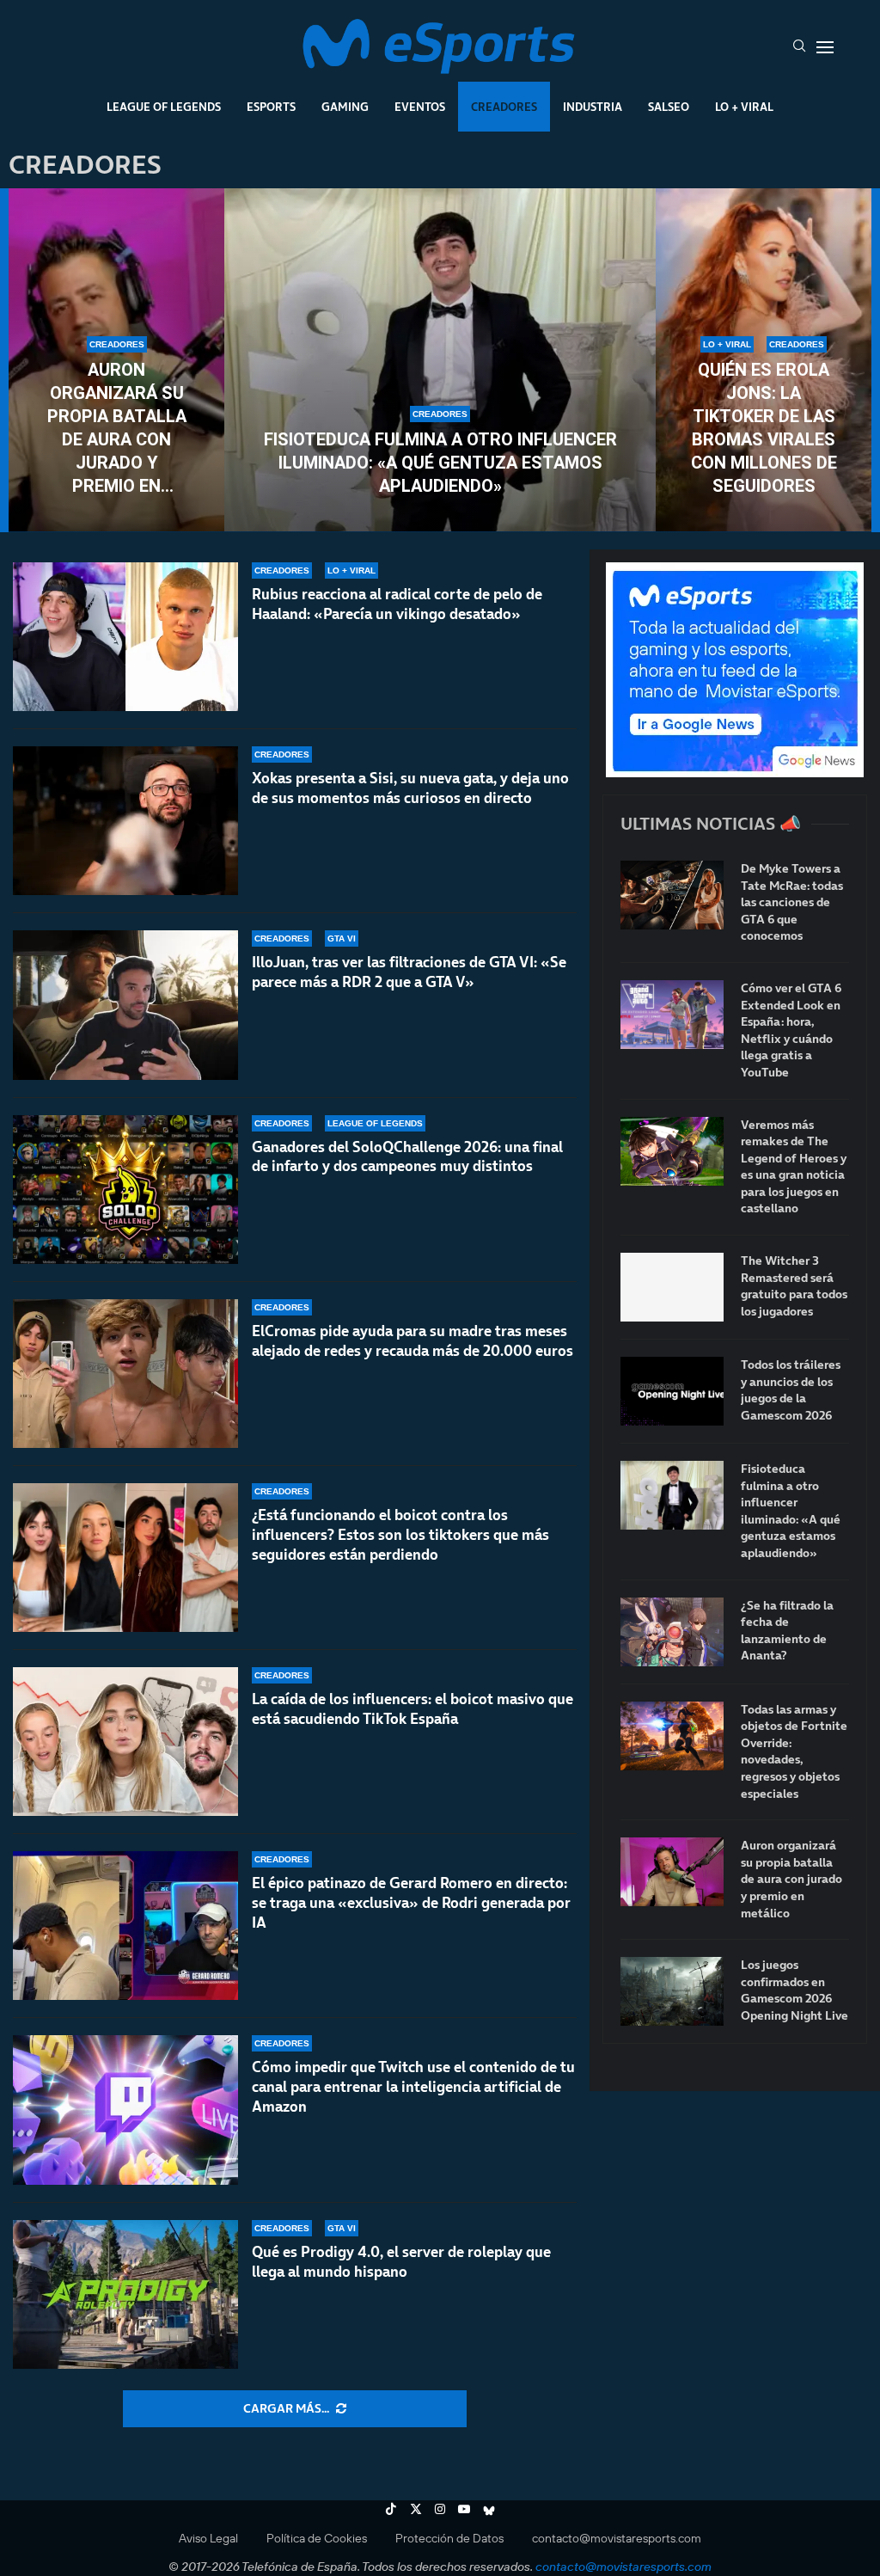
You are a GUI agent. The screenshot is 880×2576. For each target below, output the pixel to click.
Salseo (669, 107)
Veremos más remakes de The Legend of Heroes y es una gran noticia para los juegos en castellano (794, 1167)
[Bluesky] (489, 2509)
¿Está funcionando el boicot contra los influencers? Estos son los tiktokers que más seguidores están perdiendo (400, 1535)
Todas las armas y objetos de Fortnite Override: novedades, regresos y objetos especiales (794, 1752)
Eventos (420, 107)
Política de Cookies (317, 2538)
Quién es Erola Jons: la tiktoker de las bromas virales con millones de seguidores (764, 428)
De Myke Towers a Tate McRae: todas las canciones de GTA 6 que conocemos (792, 902)
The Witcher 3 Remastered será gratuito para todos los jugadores (794, 1286)
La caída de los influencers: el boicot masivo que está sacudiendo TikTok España (412, 1709)
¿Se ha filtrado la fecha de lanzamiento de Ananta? (787, 1631)
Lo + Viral (744, 107)
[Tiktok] (391, 2509)
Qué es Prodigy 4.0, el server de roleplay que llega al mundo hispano (401, 2262)
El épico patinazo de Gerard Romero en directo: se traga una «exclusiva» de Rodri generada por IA (411, 1903)
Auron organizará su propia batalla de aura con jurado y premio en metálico (117, 429)
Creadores (504, 107)
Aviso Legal (208, 2538)
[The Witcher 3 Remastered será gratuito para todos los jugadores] (672, 1287)
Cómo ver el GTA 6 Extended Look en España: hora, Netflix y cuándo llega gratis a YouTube (791, 1030)
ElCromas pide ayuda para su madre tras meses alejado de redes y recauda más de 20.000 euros (412, 1341)
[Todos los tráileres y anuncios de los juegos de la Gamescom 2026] (672, 1391)
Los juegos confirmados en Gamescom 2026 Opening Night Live (794, 1990)
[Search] (799, 47)
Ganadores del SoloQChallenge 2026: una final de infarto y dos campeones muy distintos (407, 1157)
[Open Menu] (825, 47)
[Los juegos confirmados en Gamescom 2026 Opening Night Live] (672, 1991)
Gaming (345, 107)
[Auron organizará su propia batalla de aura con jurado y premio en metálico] (672, 1872)
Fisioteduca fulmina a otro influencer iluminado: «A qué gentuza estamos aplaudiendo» (440, 463)
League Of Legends (164, 107)
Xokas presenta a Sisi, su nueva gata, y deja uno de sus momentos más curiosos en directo (410, 788)
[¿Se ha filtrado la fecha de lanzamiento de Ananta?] (672, 1632)
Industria (593, 107)
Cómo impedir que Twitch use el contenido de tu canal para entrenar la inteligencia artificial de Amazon (413, 2087)
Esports (271, 107)
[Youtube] (464, 2509)
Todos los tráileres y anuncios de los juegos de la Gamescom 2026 (791, 1390)
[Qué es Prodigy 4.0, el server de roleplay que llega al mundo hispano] (125, 2294)
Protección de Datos (449, 2538)
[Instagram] (440, 2509)
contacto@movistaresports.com (617, 2538)
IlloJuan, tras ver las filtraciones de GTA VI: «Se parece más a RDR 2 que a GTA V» (409, 972)
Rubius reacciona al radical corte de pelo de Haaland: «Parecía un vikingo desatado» (397, 604)
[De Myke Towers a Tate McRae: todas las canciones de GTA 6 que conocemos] (672, 895)
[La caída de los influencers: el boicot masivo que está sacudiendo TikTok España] (125, 1742)
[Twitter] (416, 2509)
